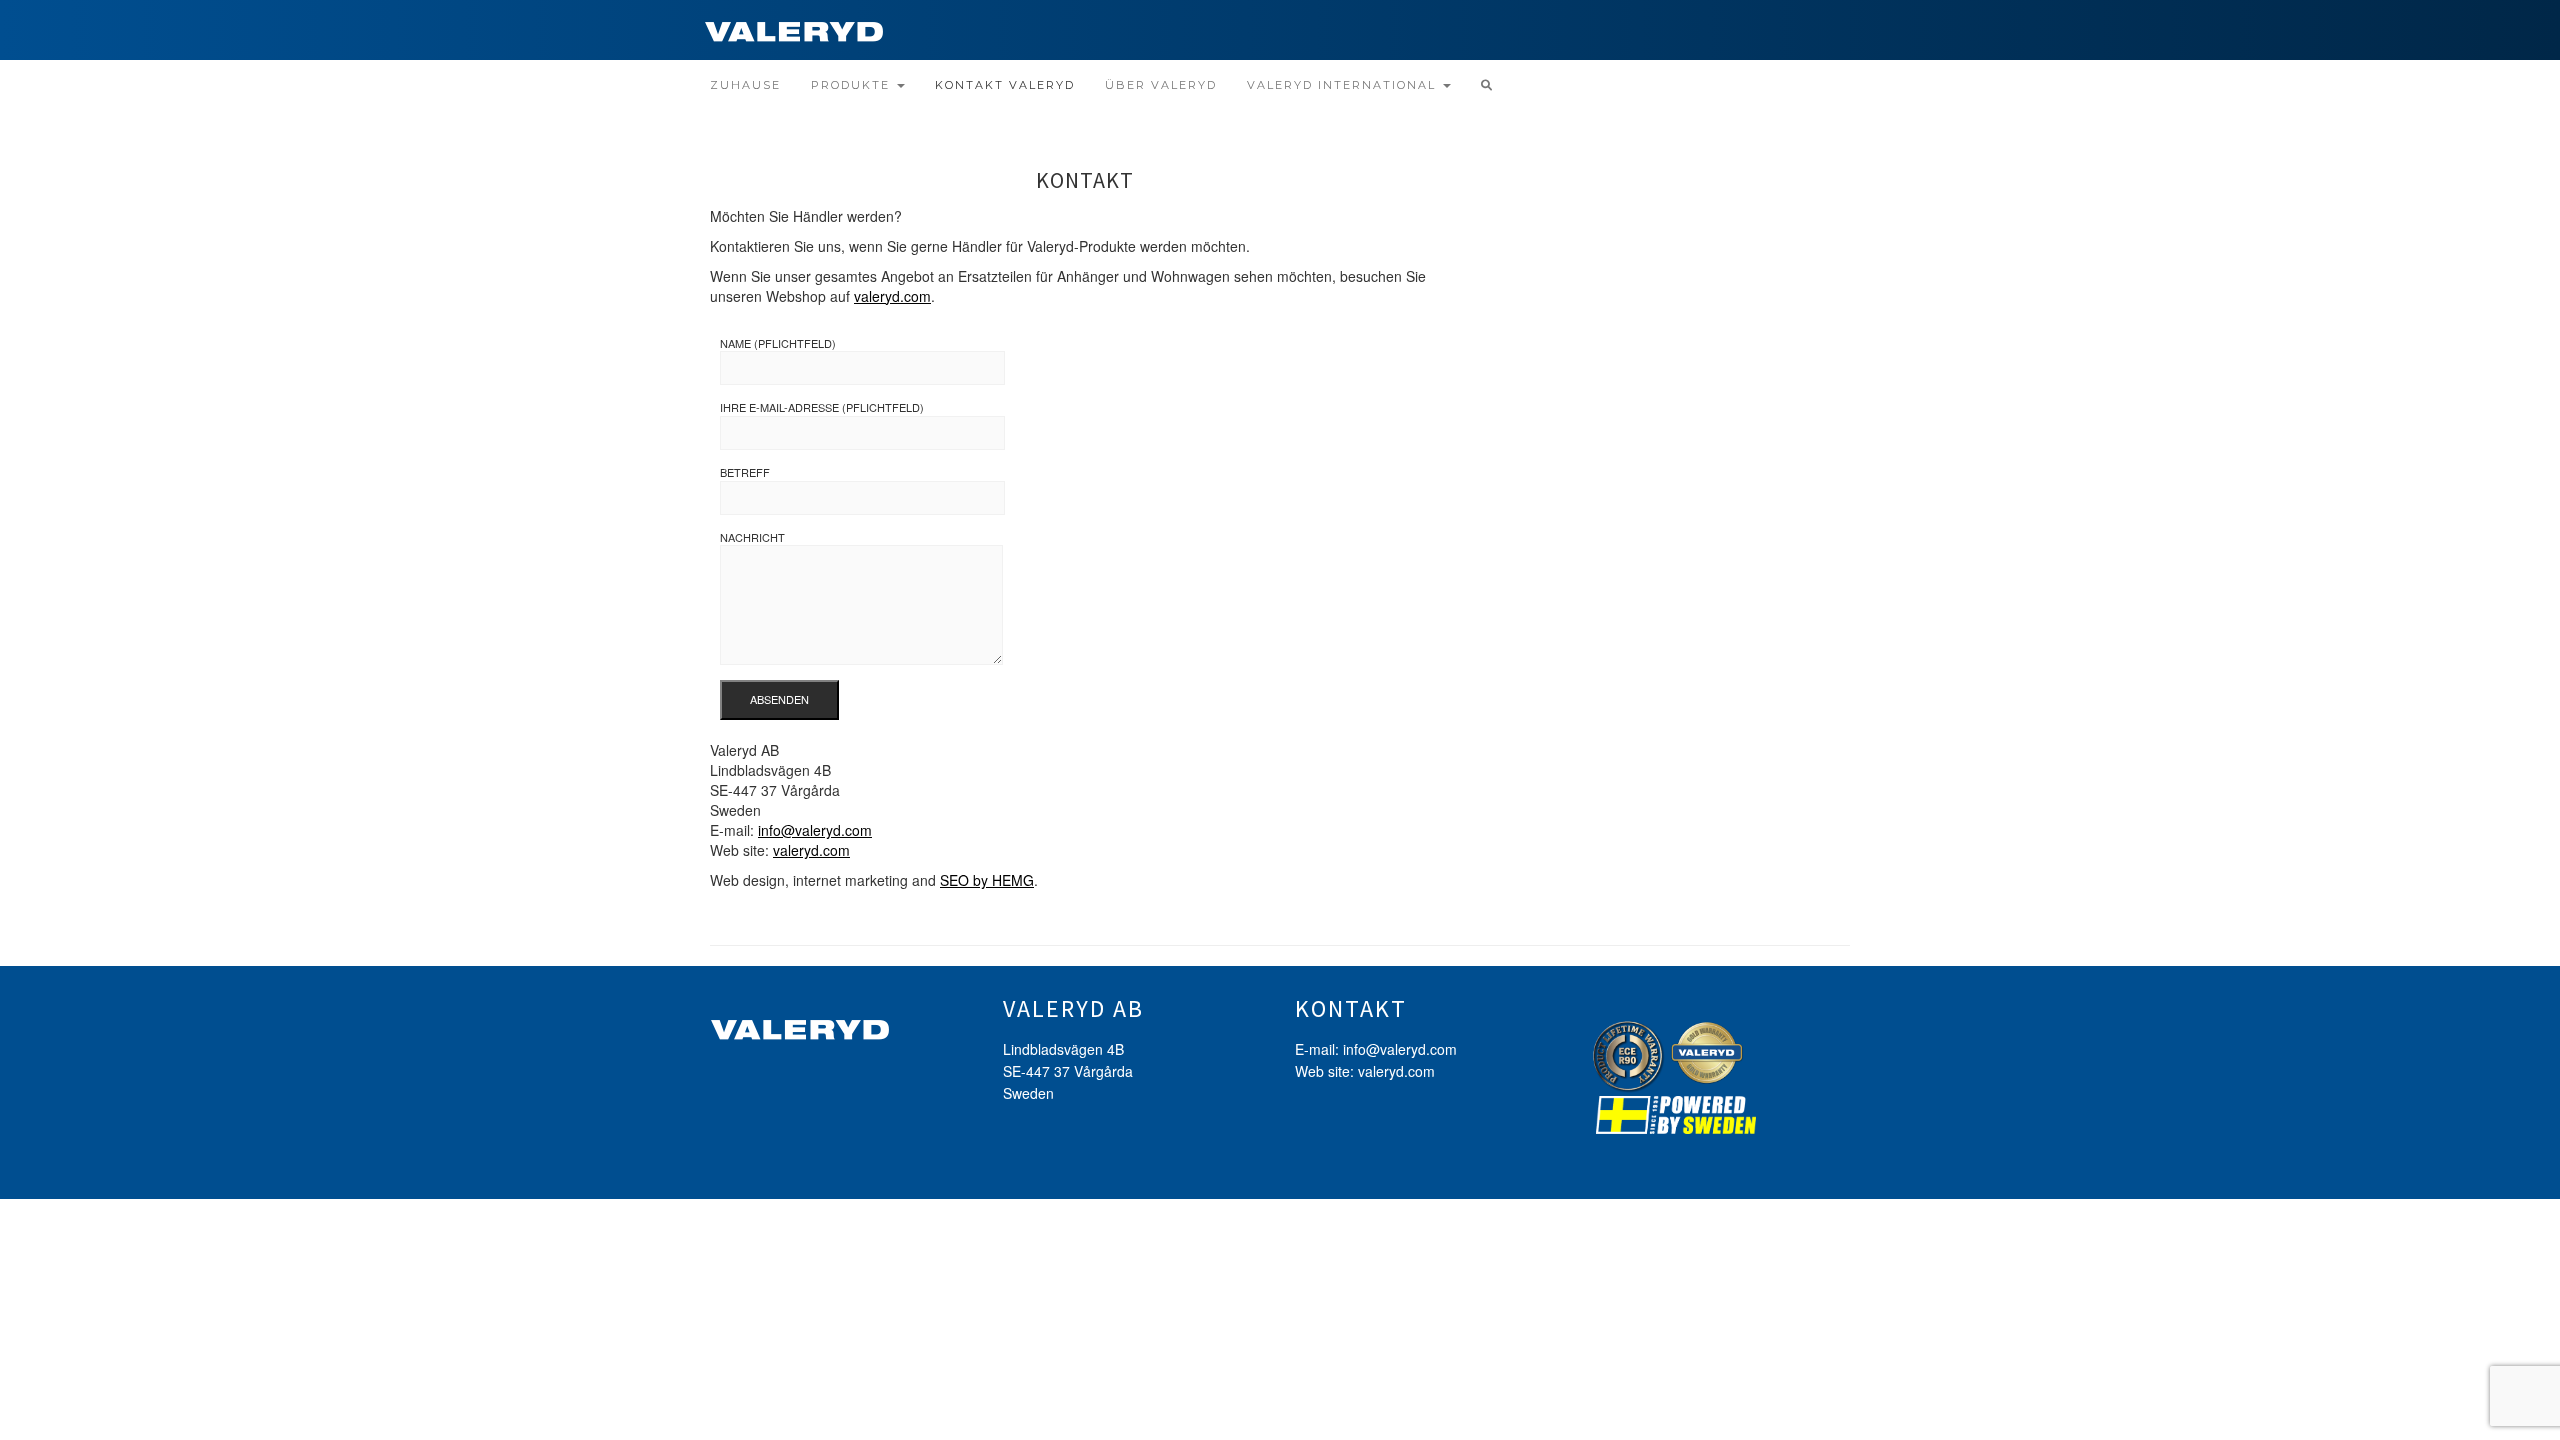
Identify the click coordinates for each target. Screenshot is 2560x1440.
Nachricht (752, 537)
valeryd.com (892, 296)
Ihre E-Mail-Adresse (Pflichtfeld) (822, 407)
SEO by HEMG (987, 880)
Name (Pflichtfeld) (778, 343)
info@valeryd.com (815, 830)
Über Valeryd (1161, 85)
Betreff (745, 472)
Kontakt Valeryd (1005, 85)
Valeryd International (1344, 85)
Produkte (853, 85)
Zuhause (745, 85)
